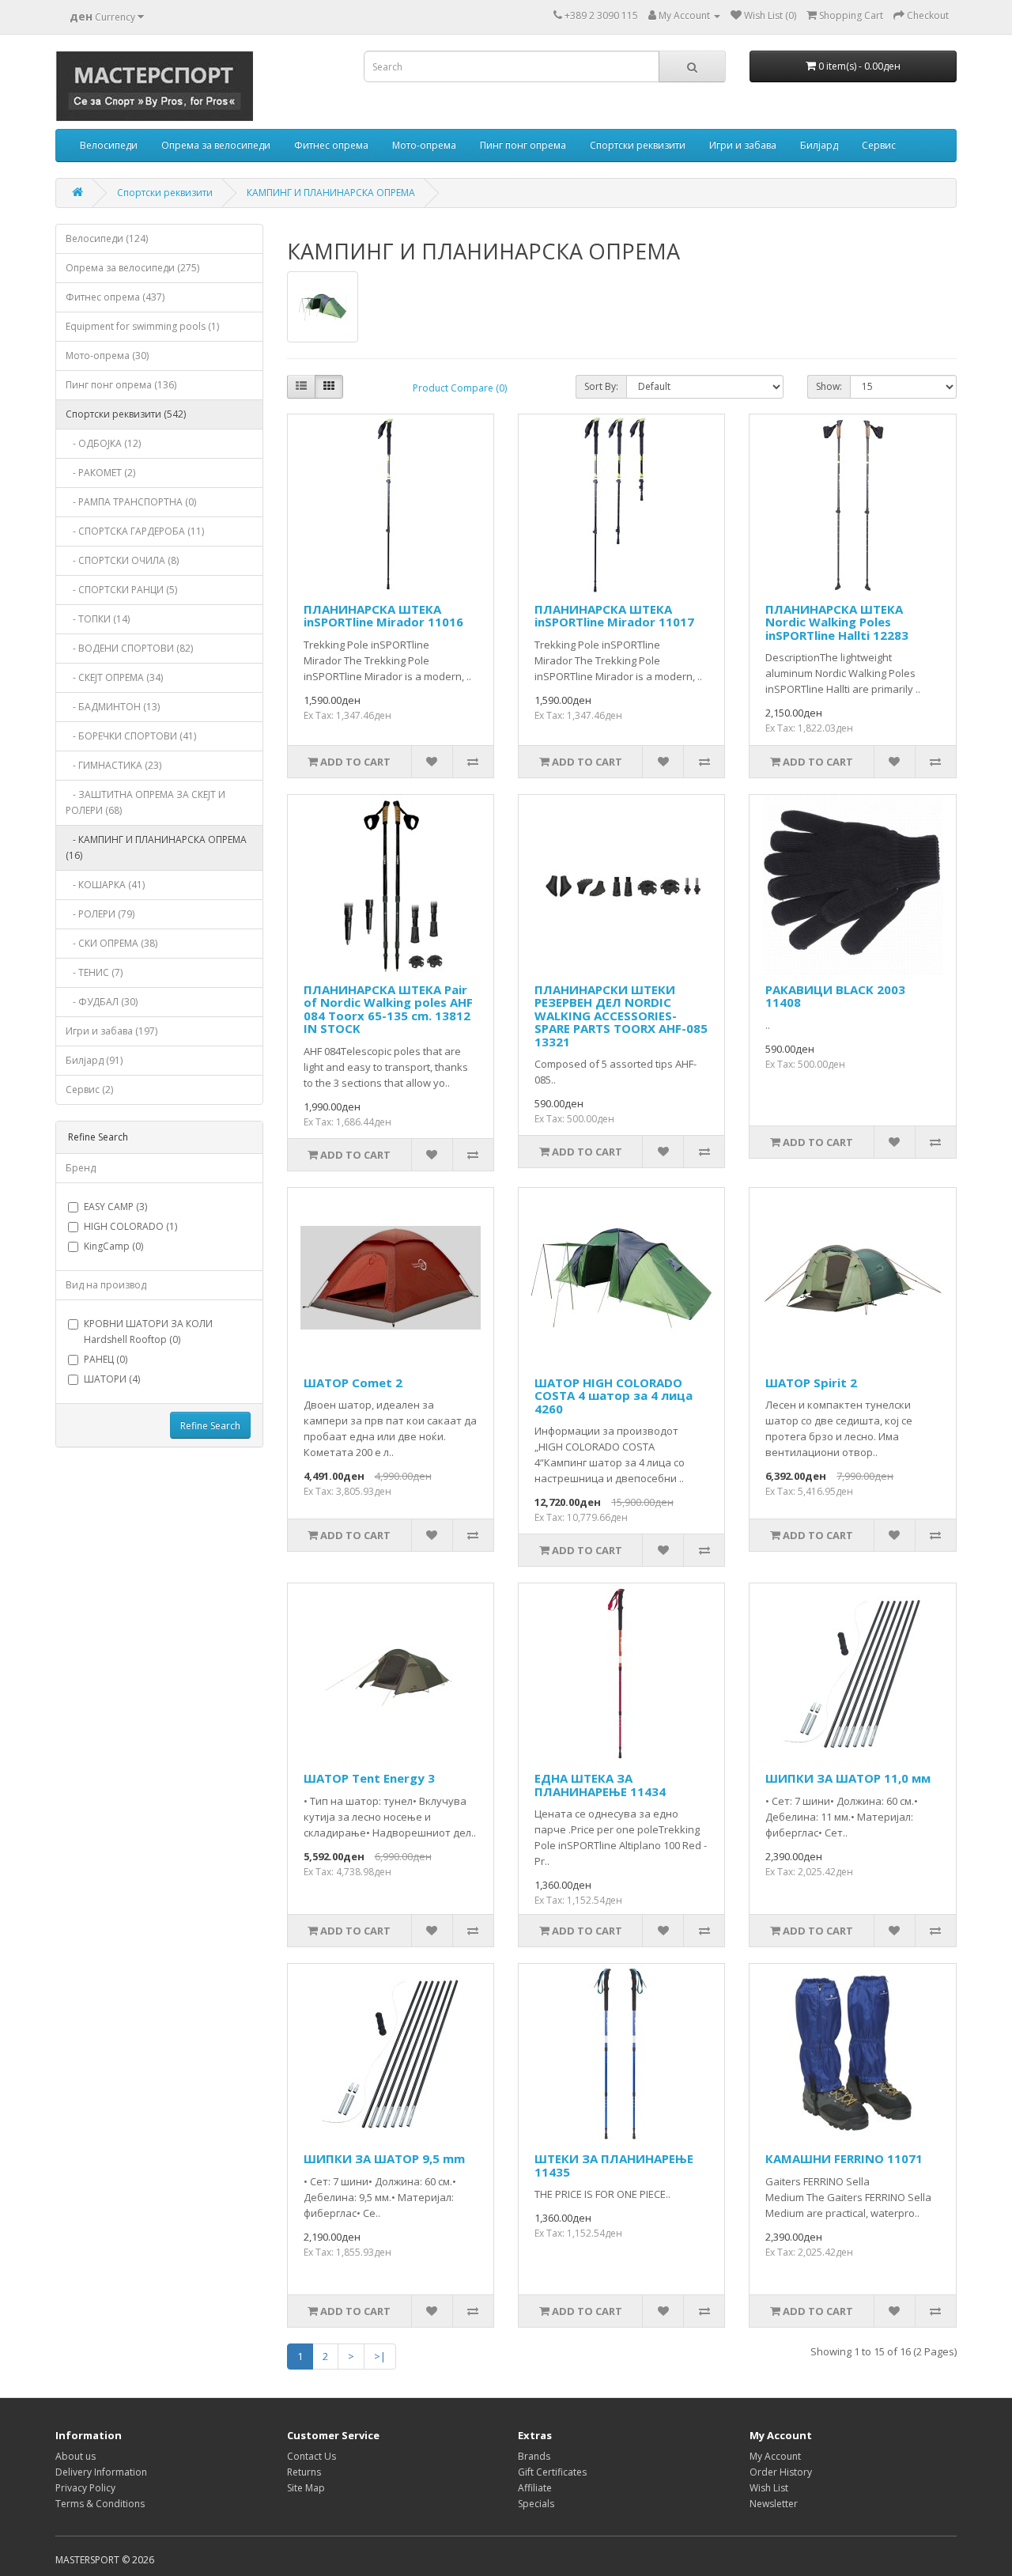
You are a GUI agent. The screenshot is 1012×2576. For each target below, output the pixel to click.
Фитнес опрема (331, 145)
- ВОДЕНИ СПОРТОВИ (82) (129, 648)
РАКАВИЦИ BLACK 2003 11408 (835, 996)
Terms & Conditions (100, 2504)
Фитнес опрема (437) (115, 297)
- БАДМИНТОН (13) (113, 707)
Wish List (769, 2488)
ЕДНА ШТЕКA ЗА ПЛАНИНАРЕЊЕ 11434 (600, 1785)
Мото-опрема (424, 145)
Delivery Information (101, 2472)
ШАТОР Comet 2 (353, 1383)
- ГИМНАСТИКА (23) (113, 765)
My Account (775, 2456)
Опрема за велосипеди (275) (132, 268)
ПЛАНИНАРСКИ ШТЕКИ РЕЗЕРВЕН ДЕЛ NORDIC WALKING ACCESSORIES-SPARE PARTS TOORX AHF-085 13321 (621, 1016)
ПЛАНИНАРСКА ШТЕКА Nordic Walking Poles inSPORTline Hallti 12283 (837, 622)
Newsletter (774, 2504)
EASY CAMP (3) (115, 1207)
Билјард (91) (94, 1060)
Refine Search (210, 1426)
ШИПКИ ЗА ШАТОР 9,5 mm (384, 2158)
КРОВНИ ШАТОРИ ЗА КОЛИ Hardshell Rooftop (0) (148, 1332)
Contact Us (312, 2456)
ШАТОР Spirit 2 (811, 1383)
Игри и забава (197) (111, 1031)
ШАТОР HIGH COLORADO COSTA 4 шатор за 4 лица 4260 (614, 1396)
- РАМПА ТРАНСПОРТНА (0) (131, 502)
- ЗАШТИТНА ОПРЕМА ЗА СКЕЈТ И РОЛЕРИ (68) (145, 802)
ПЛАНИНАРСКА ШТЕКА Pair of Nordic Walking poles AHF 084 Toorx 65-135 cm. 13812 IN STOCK (388, 1009)
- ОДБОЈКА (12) (103, 443)
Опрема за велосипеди (216, 145)
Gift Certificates (552, 2472)
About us (76, 2456)
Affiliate (535, 2488)
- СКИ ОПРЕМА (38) (111, 943)
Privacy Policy (85, 2488)
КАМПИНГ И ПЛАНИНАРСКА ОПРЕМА (331, 193)
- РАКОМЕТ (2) (100, 473)
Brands (534, 2456)
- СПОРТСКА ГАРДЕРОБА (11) (135, 531)
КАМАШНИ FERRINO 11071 (844, 2158)
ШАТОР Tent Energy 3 (369, 1778)
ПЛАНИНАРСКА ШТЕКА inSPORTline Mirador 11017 (614, 616)
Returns (304, 2472)
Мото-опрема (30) (107, 356)
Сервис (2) (89, 1089)
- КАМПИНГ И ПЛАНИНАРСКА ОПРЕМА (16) (156, 847)
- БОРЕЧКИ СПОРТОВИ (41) (131, 736)
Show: (829, 386)
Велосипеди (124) (107, 238)
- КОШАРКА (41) (105, 885)
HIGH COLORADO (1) (130, 1226)
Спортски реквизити (638, 145)
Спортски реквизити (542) (126, 414)
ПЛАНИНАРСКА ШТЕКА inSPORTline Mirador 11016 (383, 616)
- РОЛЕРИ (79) (100, 914)
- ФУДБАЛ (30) (102, 1002)
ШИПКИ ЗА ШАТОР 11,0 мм (848, 1778)
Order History (781, 2472)
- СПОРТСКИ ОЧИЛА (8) (122, 560)
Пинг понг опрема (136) (121, 385)
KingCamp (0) (113, 1246)
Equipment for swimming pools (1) (142, 326)
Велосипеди (109, 145)
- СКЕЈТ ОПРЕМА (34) (114, 677)
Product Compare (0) (460, 388)
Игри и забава (743, 145)
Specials (536, 2504)
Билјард (819, 145)
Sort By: (601, 386)
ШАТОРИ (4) (112, 1379)
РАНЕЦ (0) (106, 1359)
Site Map (306, 2488)
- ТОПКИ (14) (98, 619)
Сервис (879, 145)
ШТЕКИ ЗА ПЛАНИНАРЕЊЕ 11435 (614, 2165)
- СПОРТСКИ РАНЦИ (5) (121, 590)
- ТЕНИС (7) (94, 972)
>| (380, 2356)
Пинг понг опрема (523, 145)
